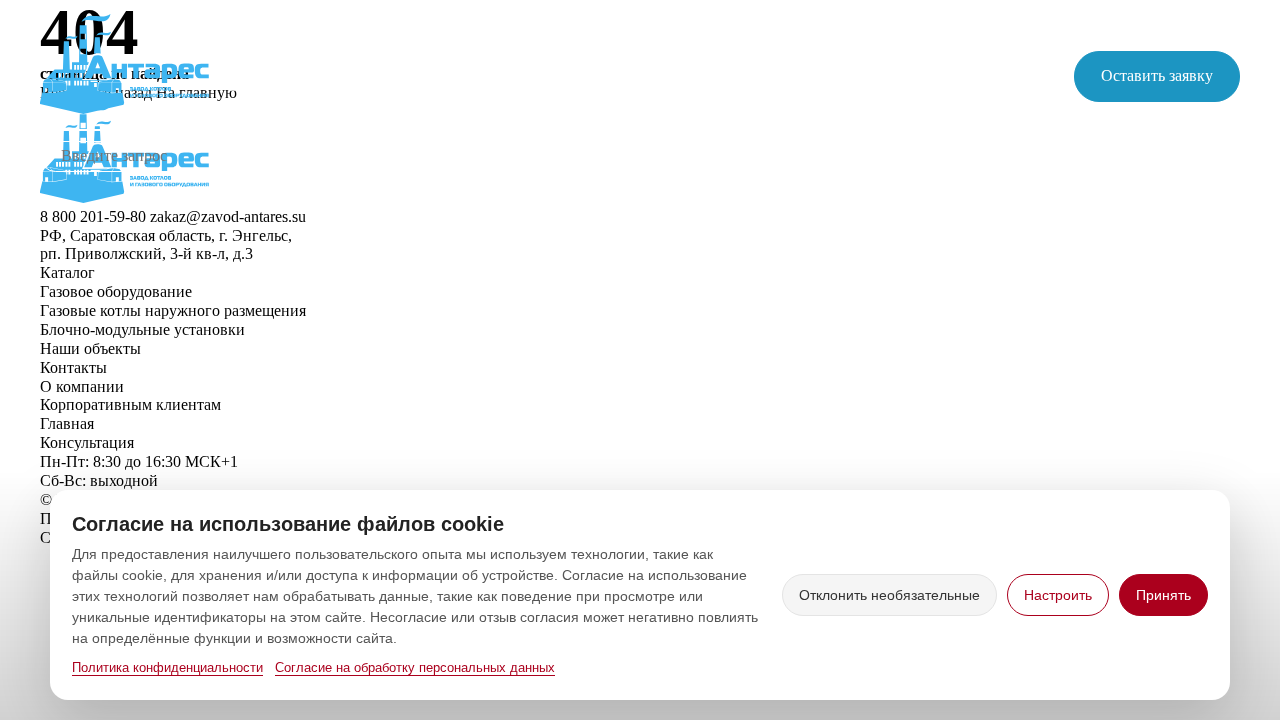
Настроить (1058, 595)
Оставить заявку (1157, 75)
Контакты (957, 156)
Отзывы (1209, 156)
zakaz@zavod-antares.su (883, 85)
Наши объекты (1087, 156)
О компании (838, 156)
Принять (1163, 595)
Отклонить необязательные (889, 595)
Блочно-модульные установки (142, 329)
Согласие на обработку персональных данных (415, 667)
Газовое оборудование (116, 291)
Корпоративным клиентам (654, 156)
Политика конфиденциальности (167, 667)
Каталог (487, 156)
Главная (391, 156)
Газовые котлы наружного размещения (173, 310)
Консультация (87, 442)
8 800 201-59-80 (858, 66)
